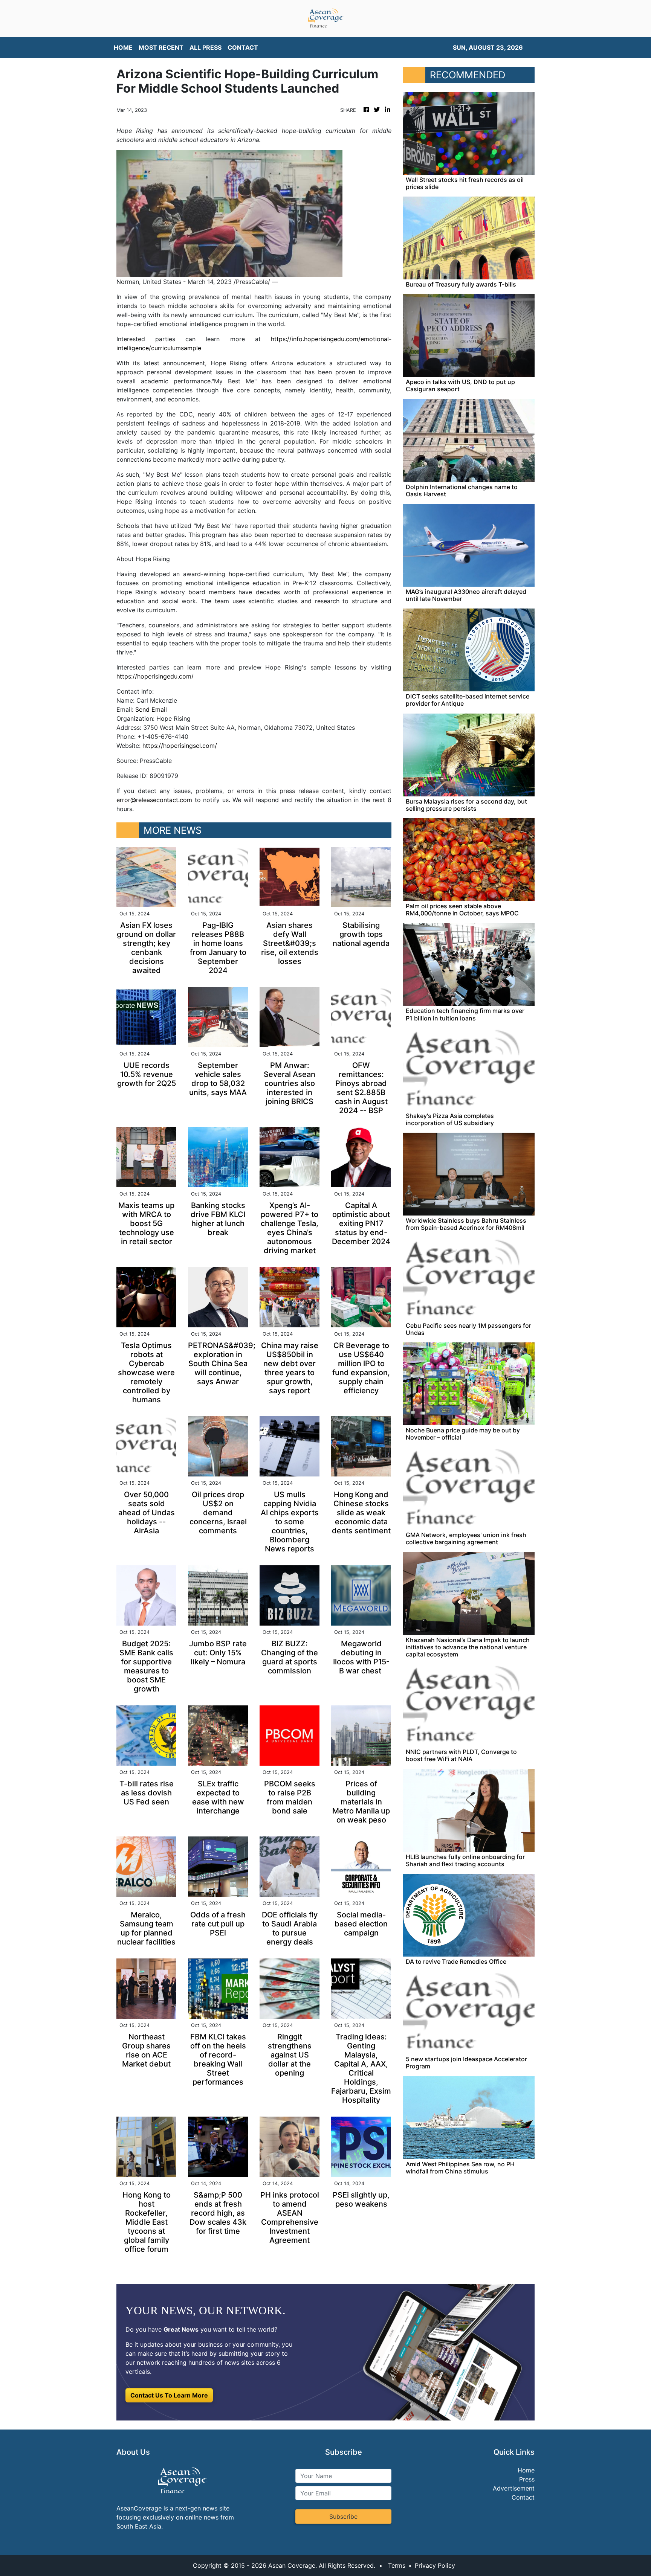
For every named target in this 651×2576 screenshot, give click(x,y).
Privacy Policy (435, 2565)
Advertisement (514, 2488)
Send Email (151, 709)
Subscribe (343, 2517)
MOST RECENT (161, 47)
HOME (123, 47)
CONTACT (243, 47)
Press (527, 2479)
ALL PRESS (206, 47)
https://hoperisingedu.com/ (155, 676)
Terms (397, 2565)
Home (526, 2470)
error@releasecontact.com (154, 800)
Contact (523, 2497)
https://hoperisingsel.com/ (180, 746)
